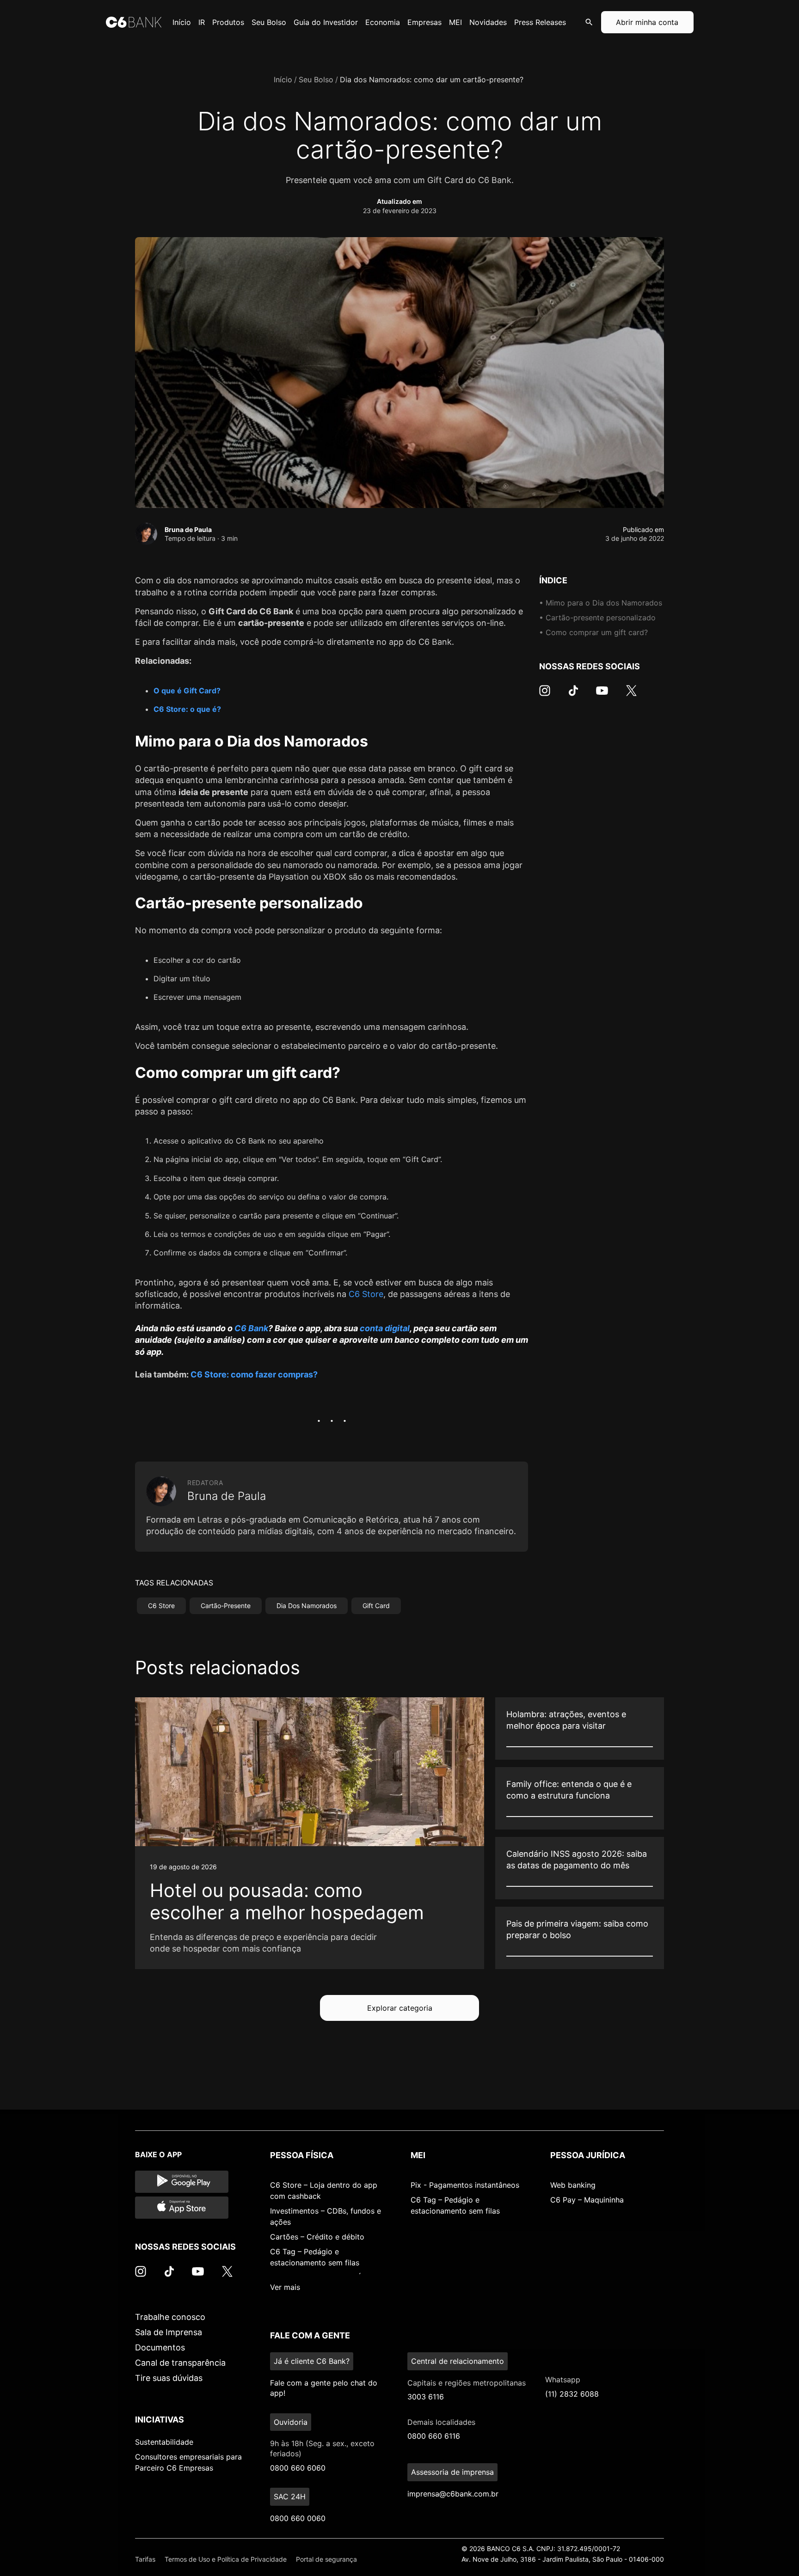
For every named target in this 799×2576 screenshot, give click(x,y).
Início (283, 80)
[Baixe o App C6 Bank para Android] (182, 2182)
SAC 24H (290, 2496)
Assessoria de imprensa (452, 2472)
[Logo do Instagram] (545, 695)
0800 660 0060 (298, 2518)
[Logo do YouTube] (602, 695)
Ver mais (285, 2287)
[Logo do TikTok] (573, 695)
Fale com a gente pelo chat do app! (324, 2388)
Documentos (160, 2347)
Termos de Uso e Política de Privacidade (226, 2559)
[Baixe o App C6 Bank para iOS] (182, 2208)
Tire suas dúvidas (169, 2378)
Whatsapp (563, 2380)
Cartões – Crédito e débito (317, 2237)
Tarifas (145, 2559)
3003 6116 (426, 2397)
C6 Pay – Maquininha (587, 2200)
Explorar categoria (400, 2008)
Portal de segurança (326, 2559)
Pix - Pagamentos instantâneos (465, 2185)
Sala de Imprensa (169, 2332)
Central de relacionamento (458, 2361)
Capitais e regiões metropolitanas (467, 2383)
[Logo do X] (631, 695)
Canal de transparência (180, 2363)
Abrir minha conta (647, 22)
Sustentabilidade (164, 2442)
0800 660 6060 (298, 2468)
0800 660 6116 (434, 2436)
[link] (310, 1833)
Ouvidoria (291, 2422)
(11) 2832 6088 (572, 2394)
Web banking (573, 2185)
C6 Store (366, 1294)
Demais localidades (441, 2422)
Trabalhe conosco (170, 2317)
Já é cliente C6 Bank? (312, 2361)
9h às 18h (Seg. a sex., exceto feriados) (322, 2448)
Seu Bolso (316, 80)
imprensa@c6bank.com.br (453, 2494)
